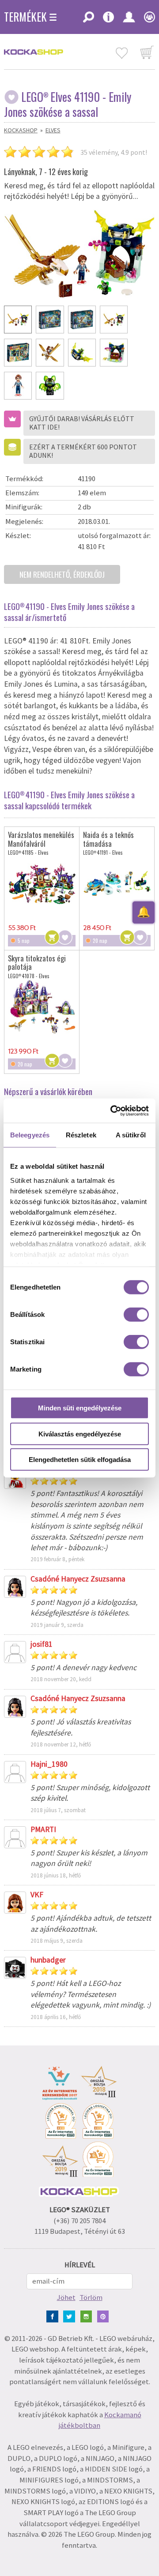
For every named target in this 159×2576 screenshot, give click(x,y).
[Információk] (108, 20)
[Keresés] (89, 20)
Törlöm (91, 2297)
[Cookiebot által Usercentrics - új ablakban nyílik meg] (112, 1110)
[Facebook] (54, 2316)
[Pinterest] (105, 2316)
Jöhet (66, 2297)
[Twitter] (71, 2316)
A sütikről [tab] (131, 1135)
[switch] (136, 1315)
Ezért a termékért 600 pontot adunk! (83, 451)
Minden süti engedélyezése (80, 1408)
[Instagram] (88, 2316)
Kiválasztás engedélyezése (80, 1434)
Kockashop (21, 130)
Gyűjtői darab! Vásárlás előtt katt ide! (82, 423)
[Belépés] (129, 20)
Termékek (25, 17)
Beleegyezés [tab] (30, 1135)
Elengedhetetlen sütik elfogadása (80, 1460)
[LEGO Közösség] (147, 20)
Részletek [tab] (81, 1135)
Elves (53, 130)
